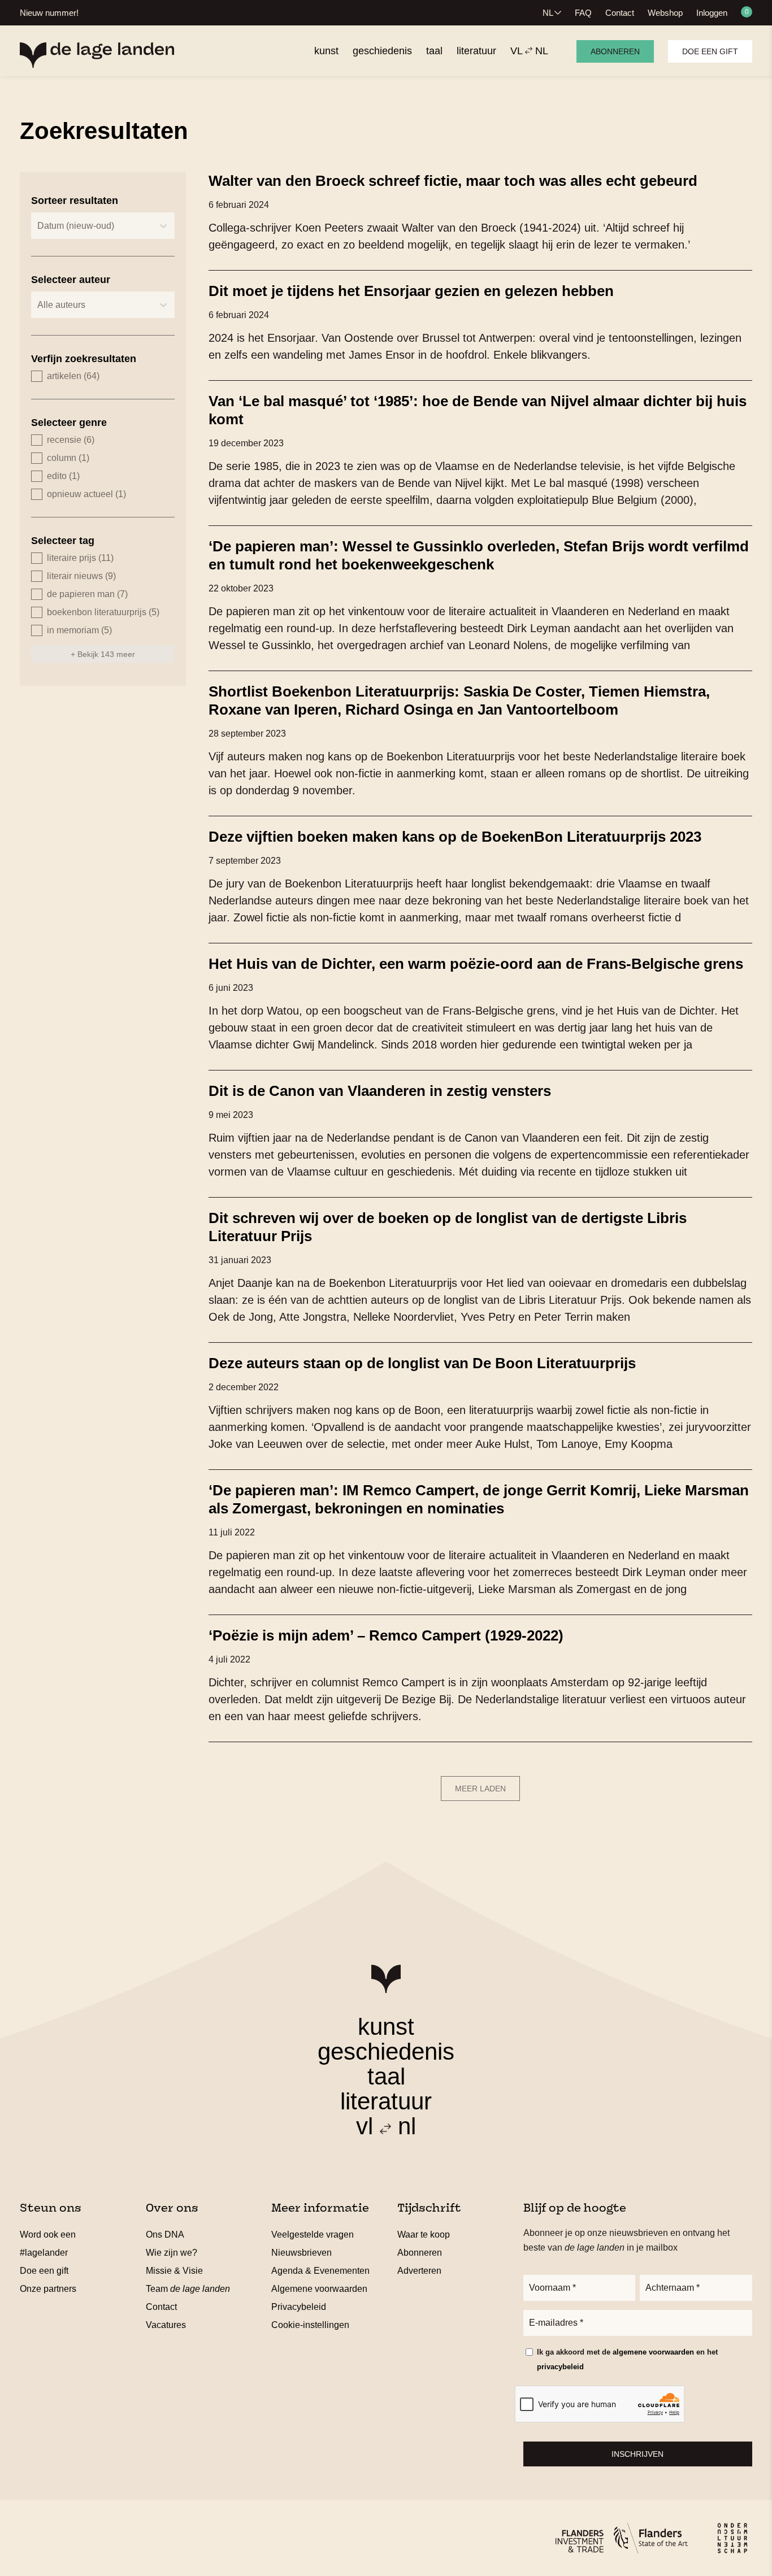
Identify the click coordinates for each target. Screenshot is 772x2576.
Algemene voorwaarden (319, 2289)
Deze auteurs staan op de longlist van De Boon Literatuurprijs (422, 1363)
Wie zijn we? (172, 2253)
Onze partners (48, 2289)
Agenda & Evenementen (320, 2271)
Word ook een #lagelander (48, 2244)
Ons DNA (165, 2235)
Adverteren (419, 2271)
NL (548, 13)
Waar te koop (424, 2235)
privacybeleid (560, 2367)
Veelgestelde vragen (313, 2235)
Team (188, 2289)
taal (386, 2076)
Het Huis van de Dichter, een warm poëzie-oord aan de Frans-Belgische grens (476, 964)
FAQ (583, 13)
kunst (386, 2027)
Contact (620, 13)
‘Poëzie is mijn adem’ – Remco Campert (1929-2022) (386, 1635)
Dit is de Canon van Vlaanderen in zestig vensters (380, 1091)
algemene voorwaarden (653, 2352)
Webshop (665, 13)
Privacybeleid (299, 2307)
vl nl (386, 2126)
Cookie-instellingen (310, 2325)
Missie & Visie (174, 2271)
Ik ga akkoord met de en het (627, 2359)
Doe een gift (710, 51)
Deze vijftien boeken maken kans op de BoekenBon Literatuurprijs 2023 (455, 837)
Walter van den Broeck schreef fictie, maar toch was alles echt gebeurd (453, 181)
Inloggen (712, 13)
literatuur (386, 2101)
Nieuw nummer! (49, 13)
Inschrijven (637, 2454)
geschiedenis (386, 2051)
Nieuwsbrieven (302, 2253)
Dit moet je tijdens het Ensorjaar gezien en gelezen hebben (411, 291)
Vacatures (166, 2325)
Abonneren (615, 51)
